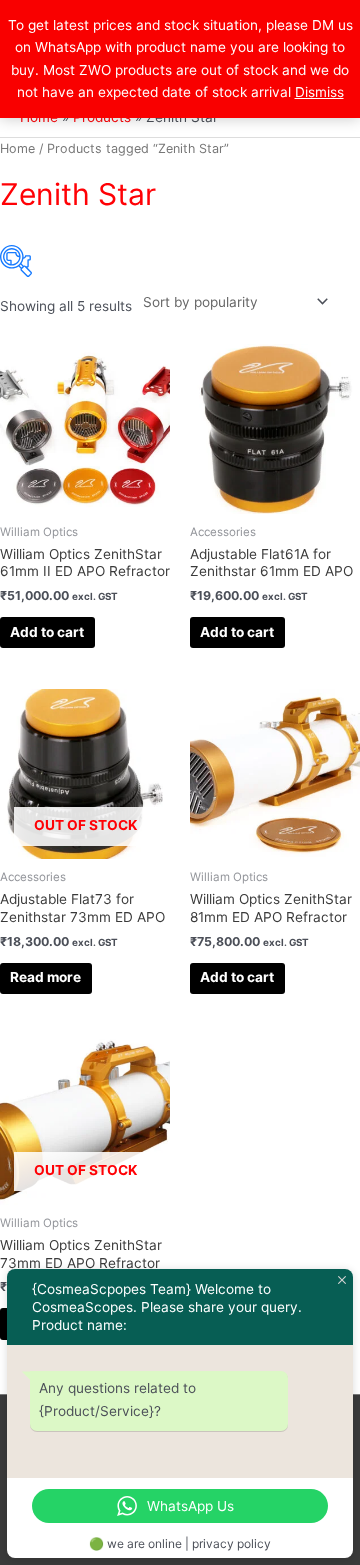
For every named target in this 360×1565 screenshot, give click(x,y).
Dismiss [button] (319, 92)
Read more (45, 977)
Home (17, 148)
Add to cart (47, 632)
